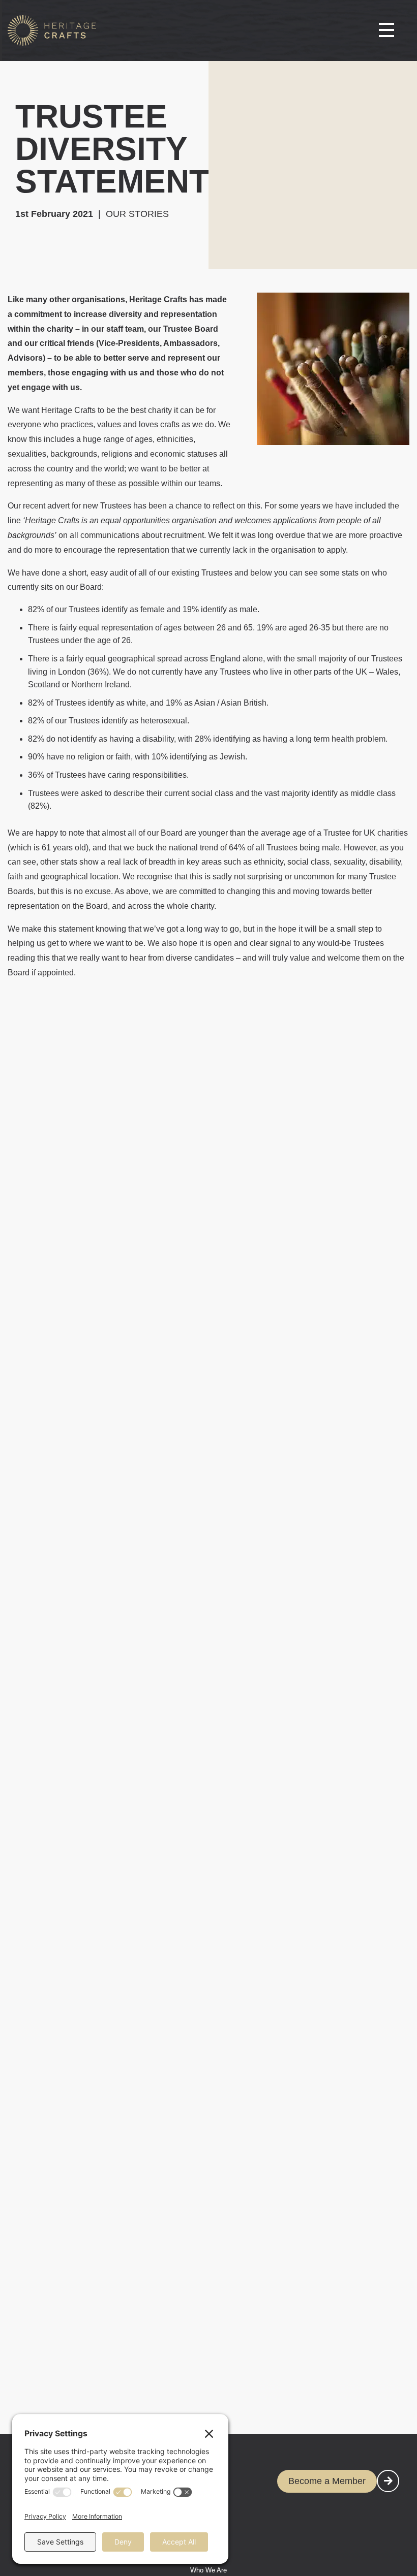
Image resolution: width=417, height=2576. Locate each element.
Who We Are (208, 2570)
